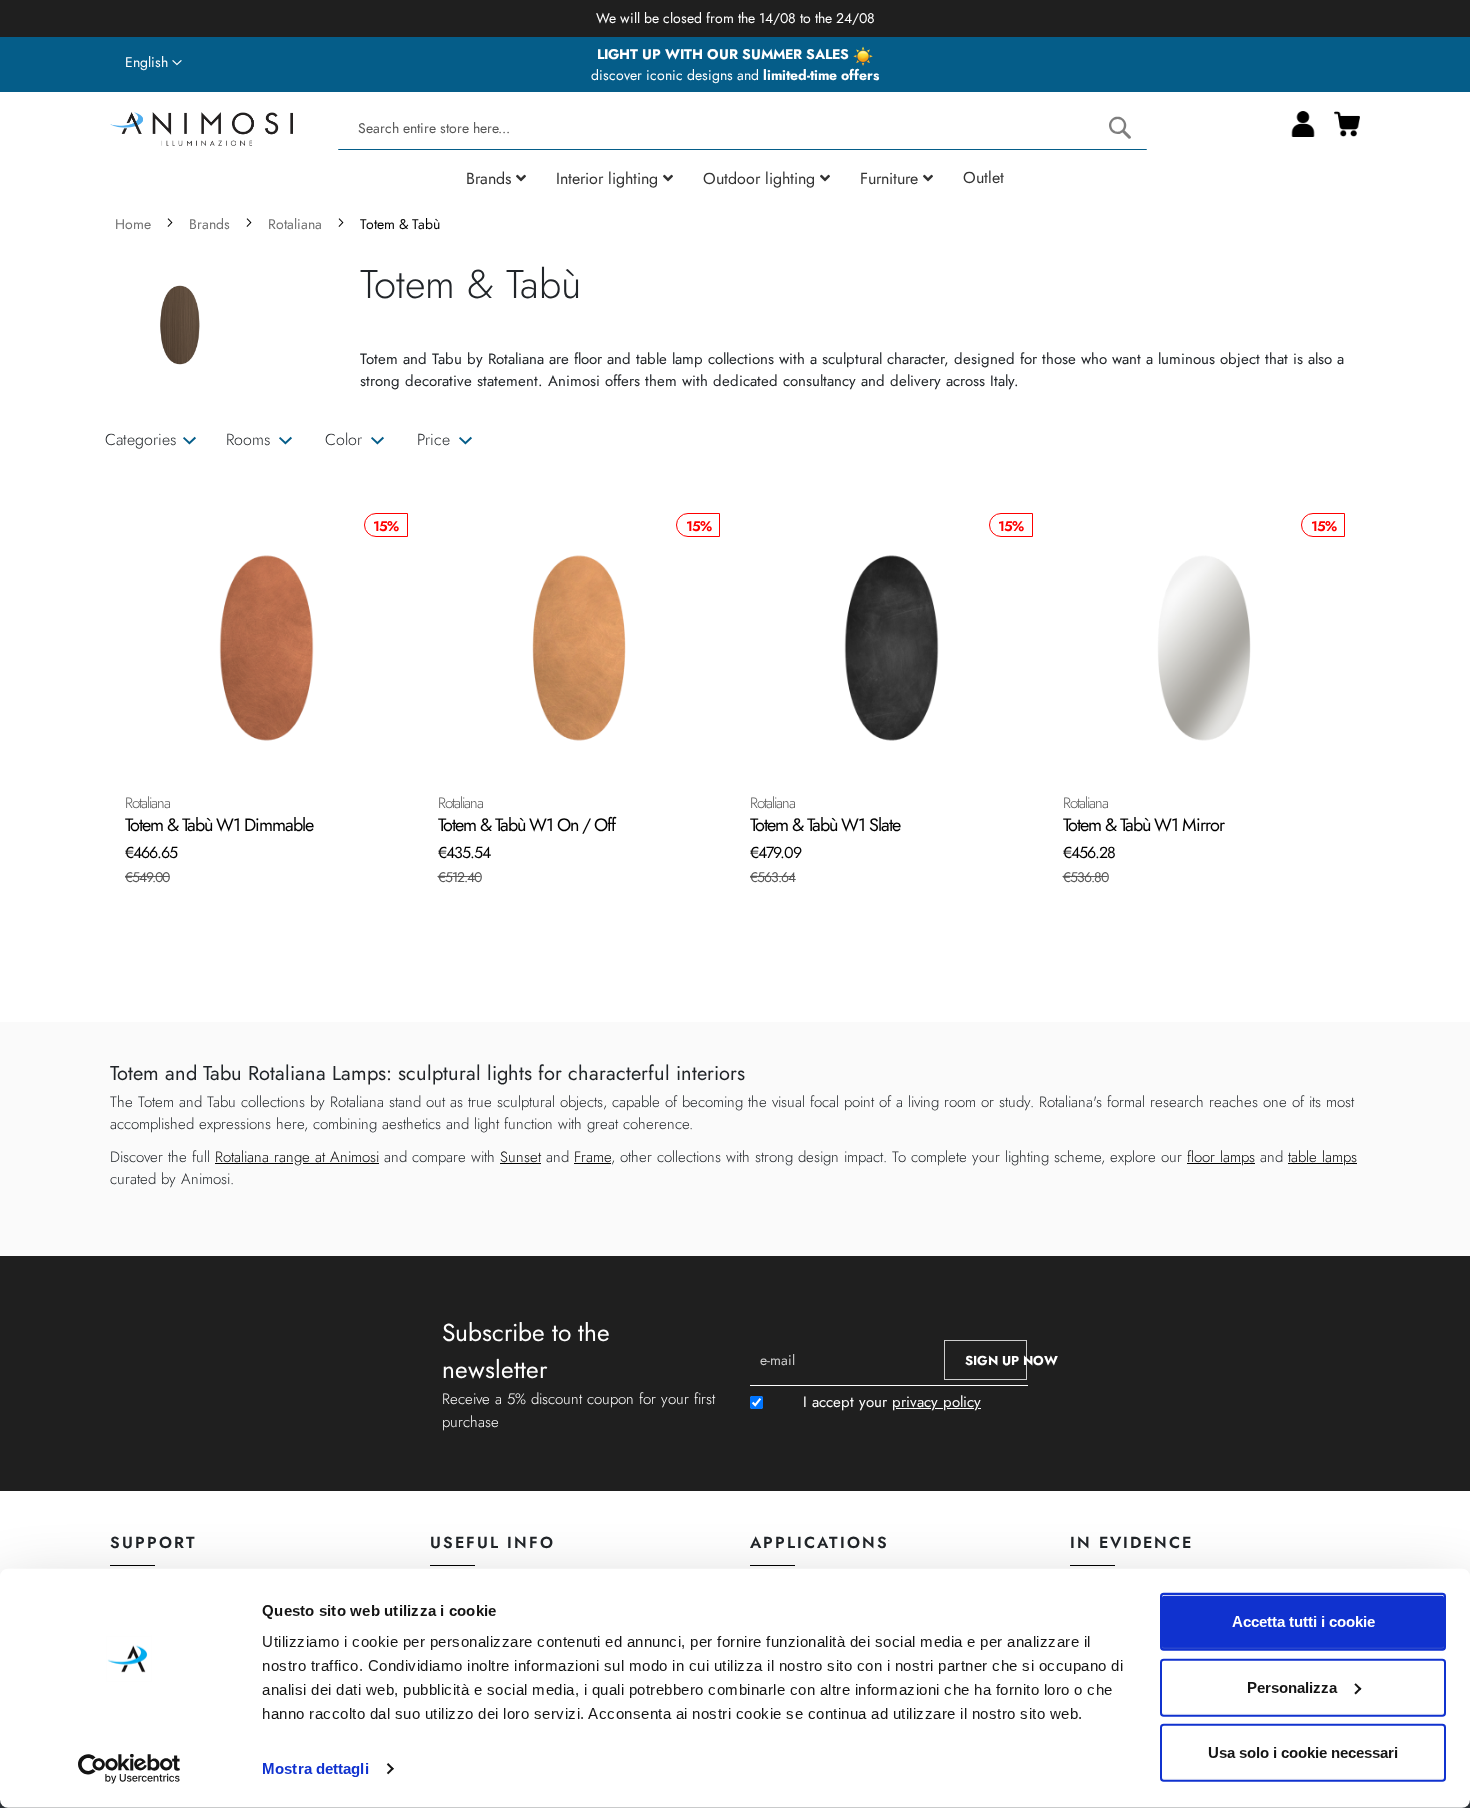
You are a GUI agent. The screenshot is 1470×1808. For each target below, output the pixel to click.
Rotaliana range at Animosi (297, 1157)
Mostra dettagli (315, 1768)
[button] (153, 63)
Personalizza (1292, 1686)
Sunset (520, 1157)
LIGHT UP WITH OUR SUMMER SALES (725, 54)
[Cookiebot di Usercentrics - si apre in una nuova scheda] (129, 1769)
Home (135, 224)
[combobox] (742, 128)
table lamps (1322, 1157)
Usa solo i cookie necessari (1303, 1752)
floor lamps (1221, 1157)
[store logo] (201, 126)
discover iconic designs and (735, 75)
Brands (211, 224)
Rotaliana (297, 224)
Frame (592, 1157)
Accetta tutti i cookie (1303, 1621)
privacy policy (936, 1402)
